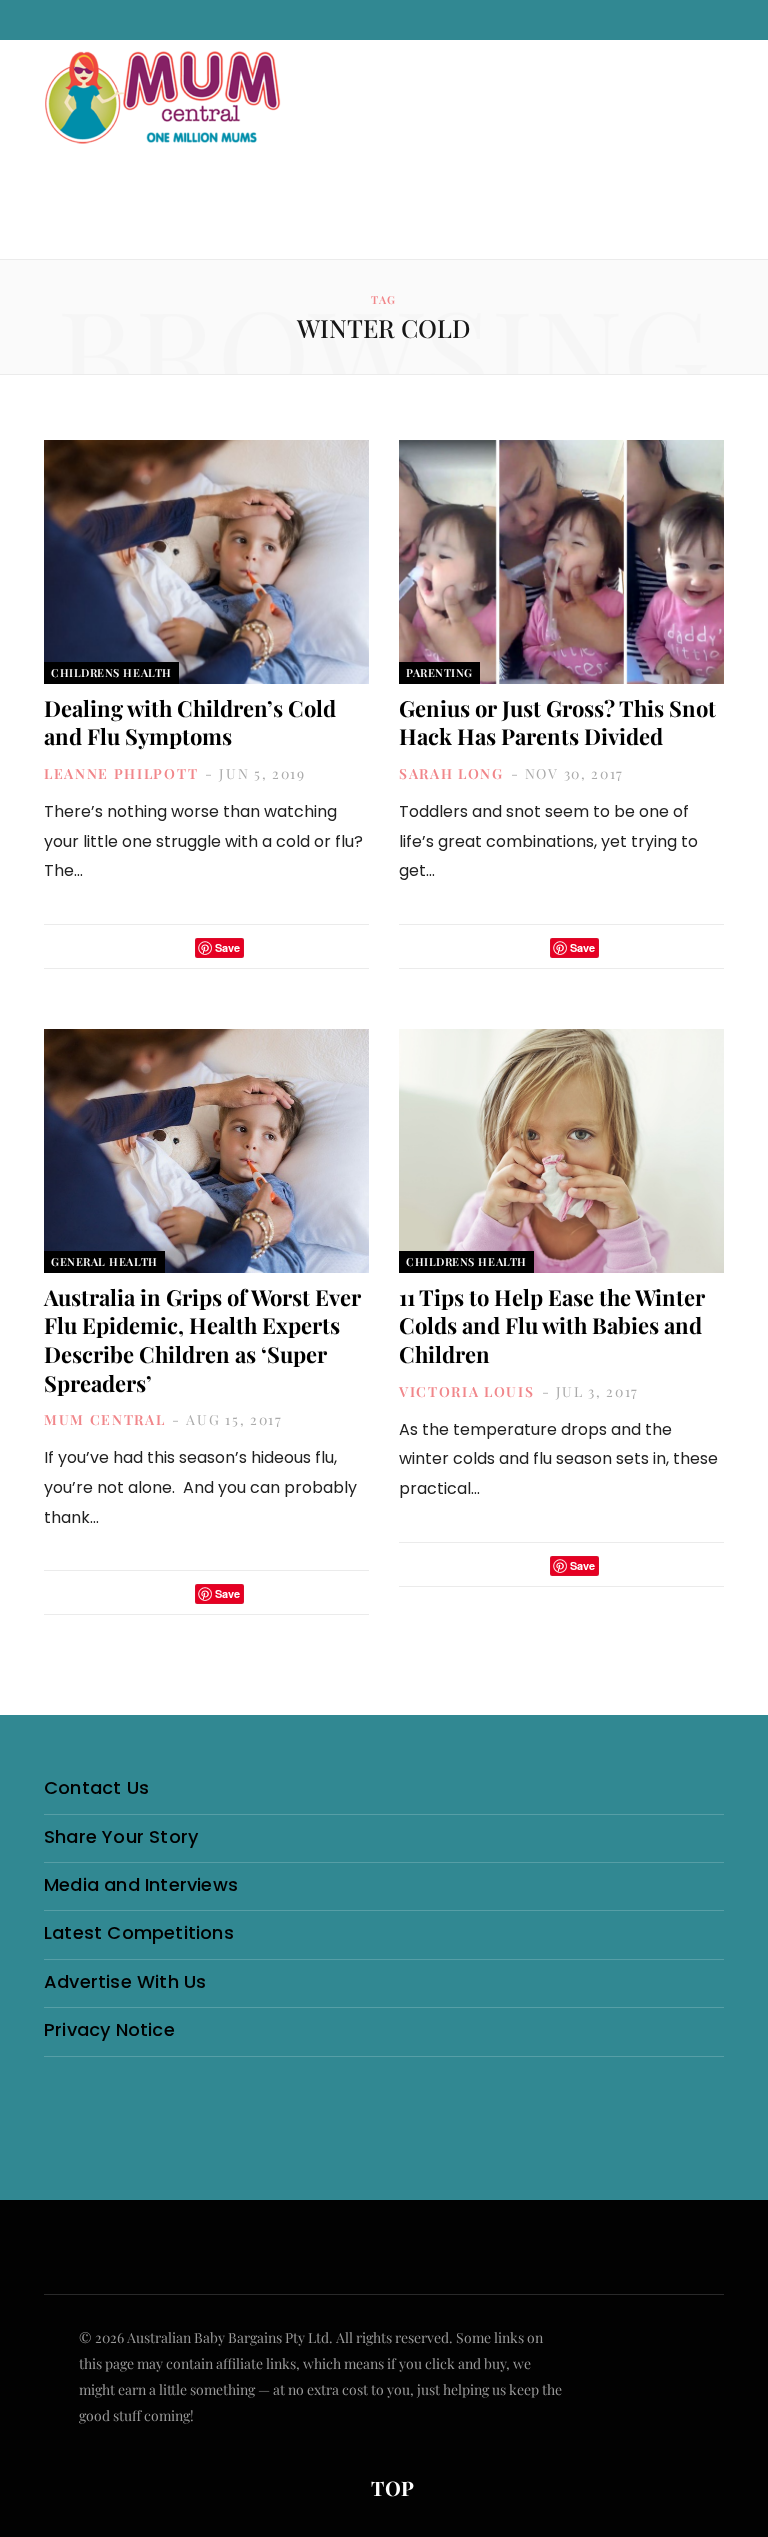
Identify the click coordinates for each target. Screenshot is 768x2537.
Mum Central (104, 1419)
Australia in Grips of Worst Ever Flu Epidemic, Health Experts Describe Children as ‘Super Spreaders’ (202, 1340)
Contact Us (96, 1787)
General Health (104, 1261)
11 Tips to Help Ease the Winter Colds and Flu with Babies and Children (552, 1325)
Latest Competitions (139, 1932)
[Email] (265, 947)
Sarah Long (451, 773)
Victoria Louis (467, 1391)
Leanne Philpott (121, 773)
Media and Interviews (141, 1884)
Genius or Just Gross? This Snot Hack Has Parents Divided (557, 722)
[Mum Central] (165, 117)
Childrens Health (111, 672)
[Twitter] (174, 947)
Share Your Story (121, 1836)
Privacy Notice (109, 2029)
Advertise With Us (125, 1981)
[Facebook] (148, 947)
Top (390, 2487)
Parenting (439, 672)
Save (227, 947)
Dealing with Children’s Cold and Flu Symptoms (190, 722)
